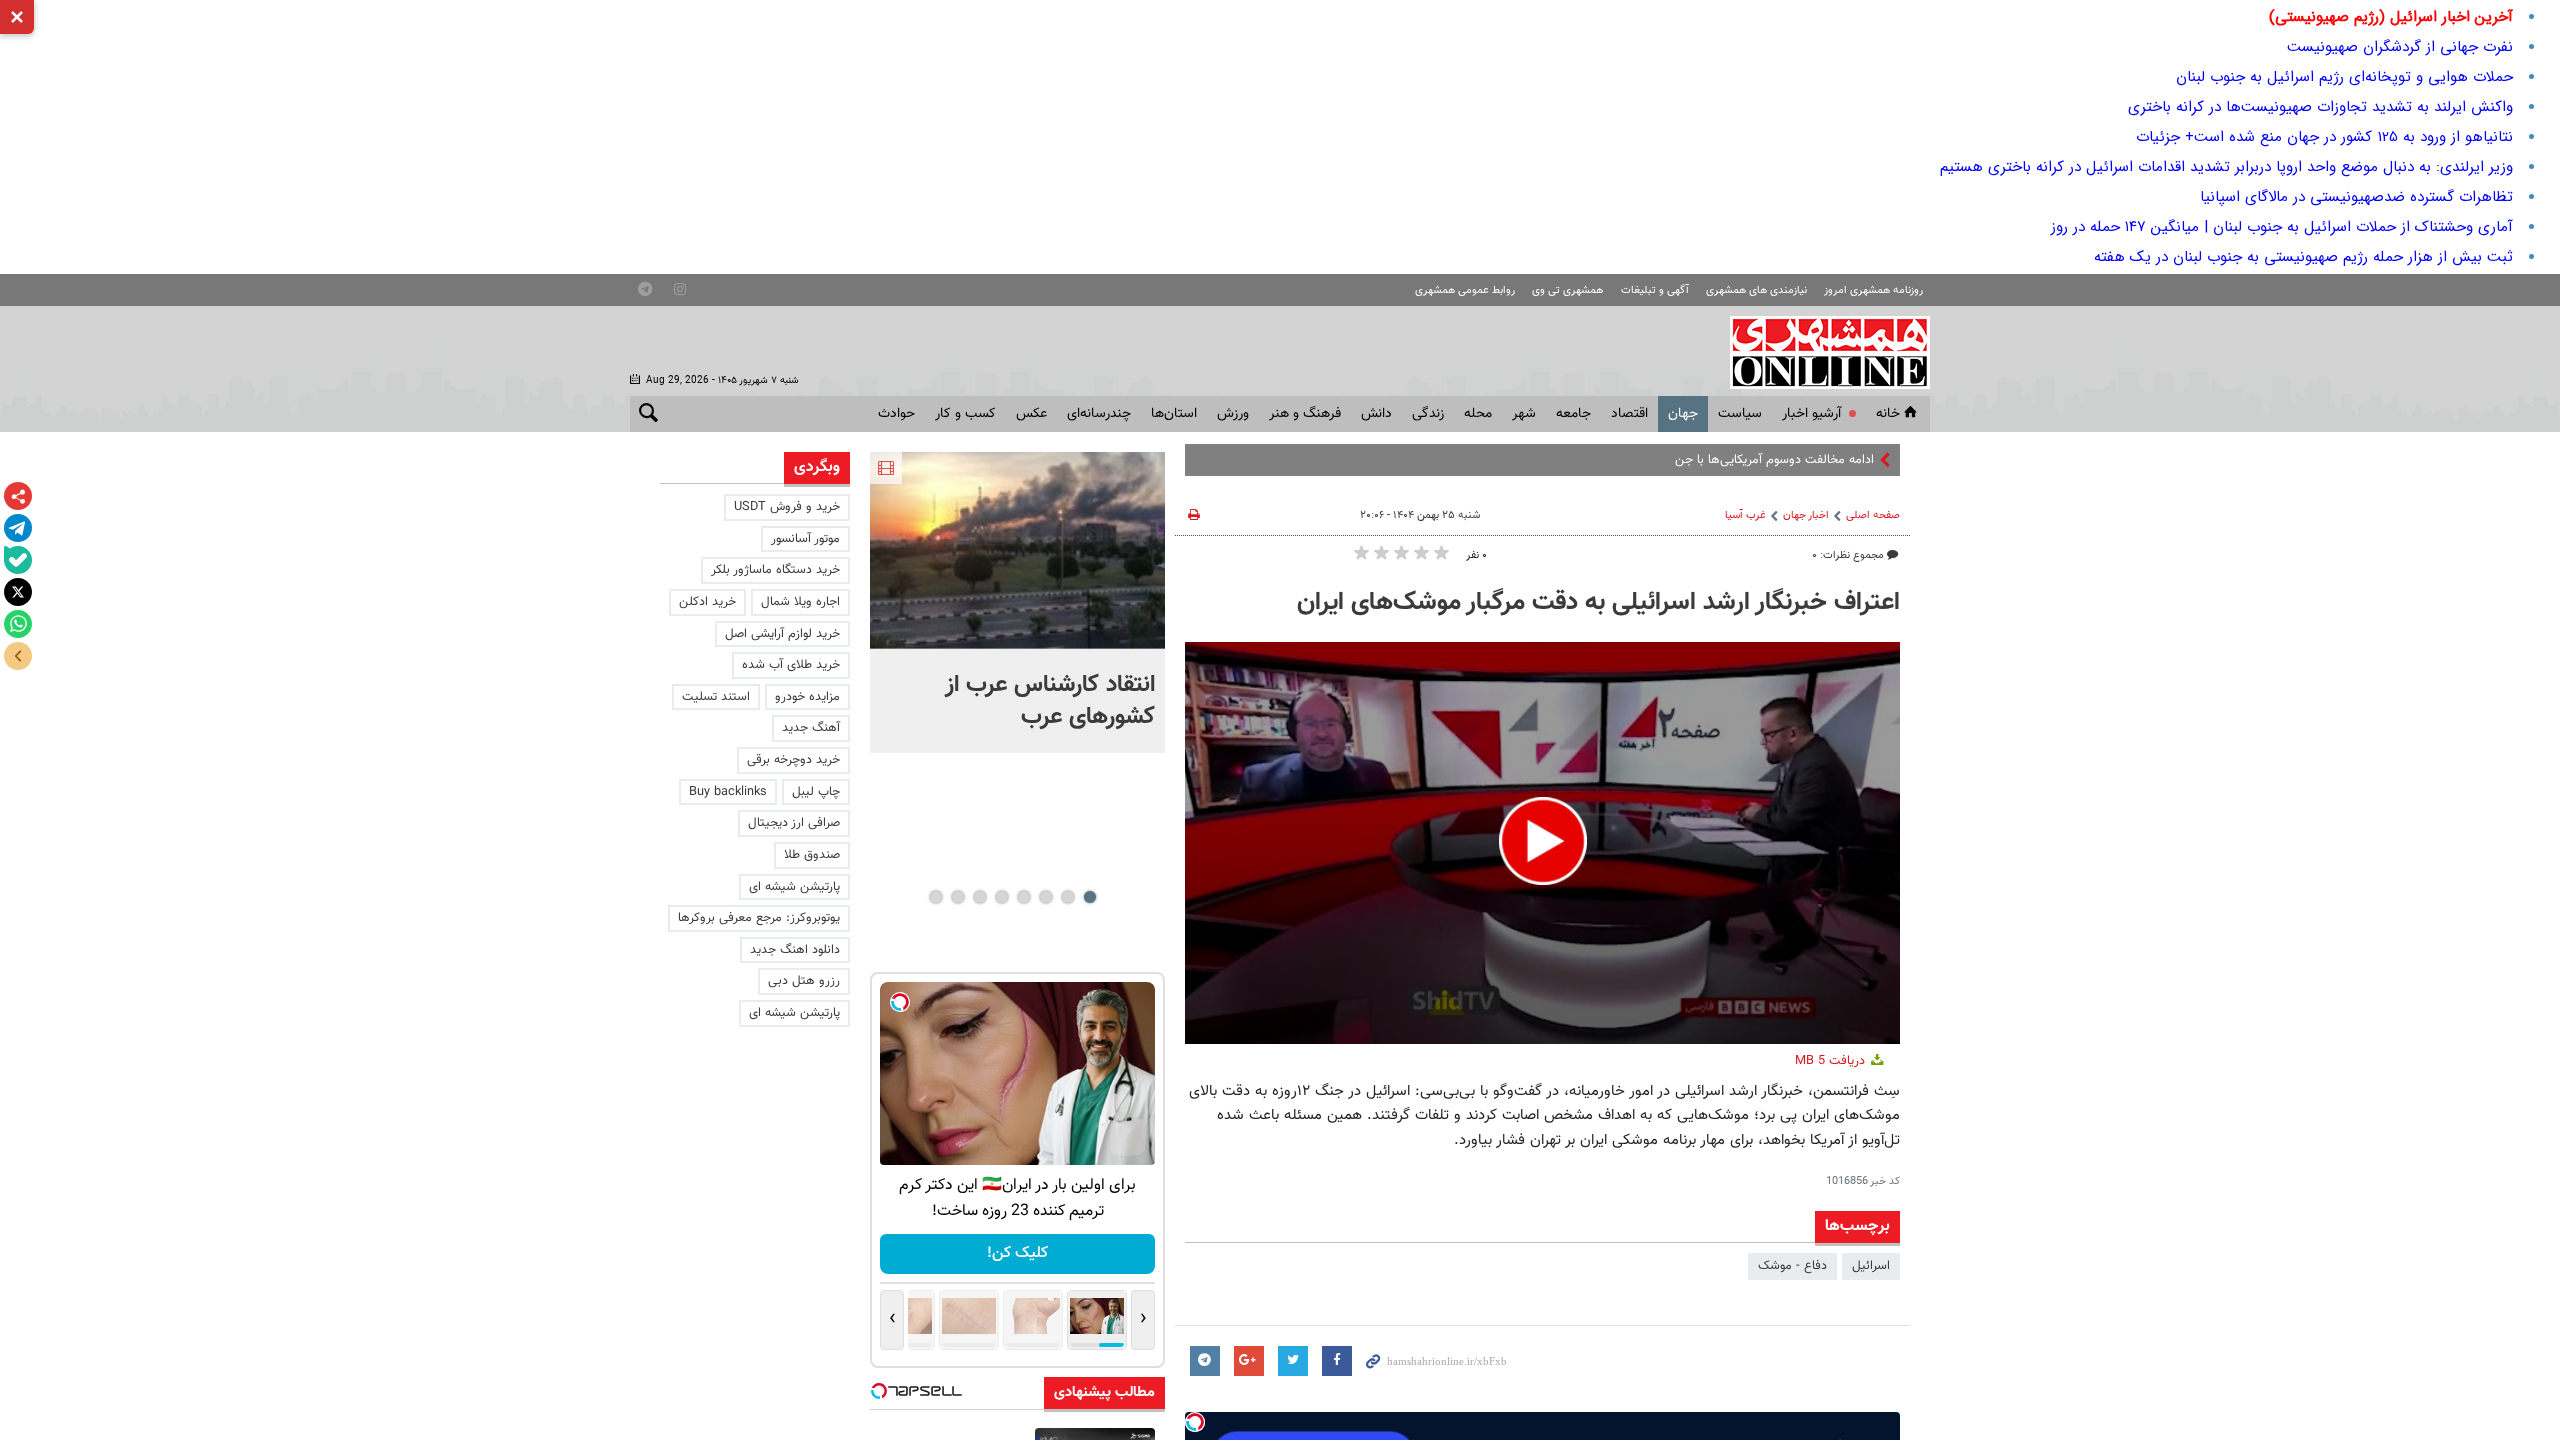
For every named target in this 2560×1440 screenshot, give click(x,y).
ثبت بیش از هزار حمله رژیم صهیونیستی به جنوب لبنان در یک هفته (2303, 257)
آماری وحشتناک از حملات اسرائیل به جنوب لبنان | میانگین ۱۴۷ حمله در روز (2282, 227)
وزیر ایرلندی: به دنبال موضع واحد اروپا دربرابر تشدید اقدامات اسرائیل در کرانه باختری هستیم (2226, 167)
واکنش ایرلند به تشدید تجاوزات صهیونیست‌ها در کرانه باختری (2320, 107)
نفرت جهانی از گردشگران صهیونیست (2400, 47)
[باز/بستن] (18, 656)
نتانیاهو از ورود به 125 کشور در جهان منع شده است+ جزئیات (2324, 137)
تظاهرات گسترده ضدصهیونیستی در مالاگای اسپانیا (2356, 197)
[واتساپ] (18, 624)
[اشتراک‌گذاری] (18, 496)
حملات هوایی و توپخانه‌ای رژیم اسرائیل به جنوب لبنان (2344, 77)
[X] (18, 592)
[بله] (18, 560)
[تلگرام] (18, 528)
